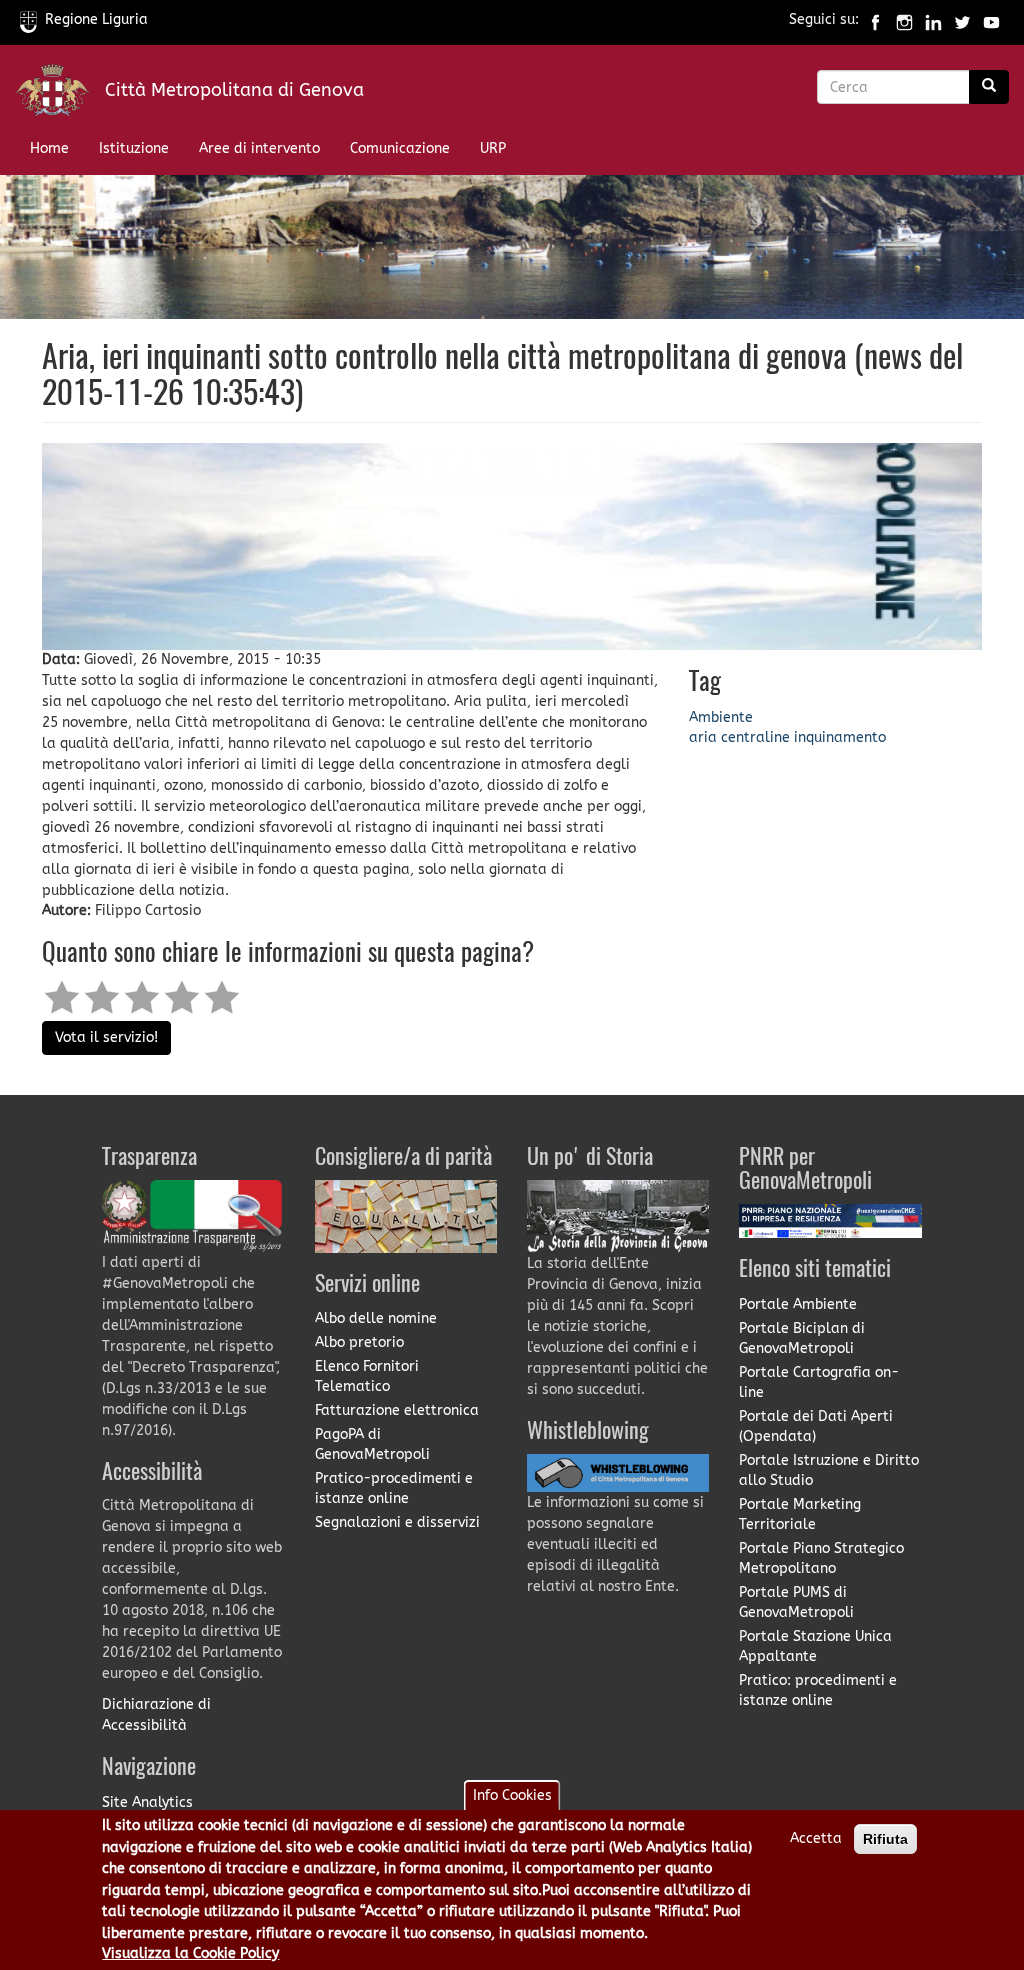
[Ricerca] (989, 87)
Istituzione (134, 148)
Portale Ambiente (798, 1304)
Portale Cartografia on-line (819, 1382)
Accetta (816, 1838)
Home (49, 148)
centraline (755, 737)
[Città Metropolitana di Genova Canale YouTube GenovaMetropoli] (991, 19)
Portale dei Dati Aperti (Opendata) (816, 1426)
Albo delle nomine (376, 1318)
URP (493, 148)
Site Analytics (147, 1802)
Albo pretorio (359, 1342)
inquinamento (840, 737)
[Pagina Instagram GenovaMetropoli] (904, 19)
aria (703, 737)
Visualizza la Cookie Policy (190, 1953)
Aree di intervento (259, 148)
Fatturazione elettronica (397, 1410)
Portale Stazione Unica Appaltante (815, 1646)
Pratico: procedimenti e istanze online (818, 1690)
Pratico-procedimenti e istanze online (394, 1488)
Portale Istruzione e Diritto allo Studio (829, 1470)
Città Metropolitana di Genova (234, 90)
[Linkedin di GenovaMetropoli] (933, 19)
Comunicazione (400, 148)
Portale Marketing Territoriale (800, 1514)
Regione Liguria (96, 19)
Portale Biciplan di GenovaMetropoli (802, 1338)
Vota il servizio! (106, 1037)
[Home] (60, 94)
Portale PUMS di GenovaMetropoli (796, 1602)
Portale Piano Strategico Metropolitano (821, 1558)
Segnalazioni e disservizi (397, 1522)
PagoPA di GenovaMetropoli (372, 1444)
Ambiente (721, 717)
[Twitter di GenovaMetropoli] (962, 19)
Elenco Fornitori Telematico (367, 1376)
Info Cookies (512, 1795)
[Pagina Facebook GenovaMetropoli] (875, 19)
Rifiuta (885, 1839)
